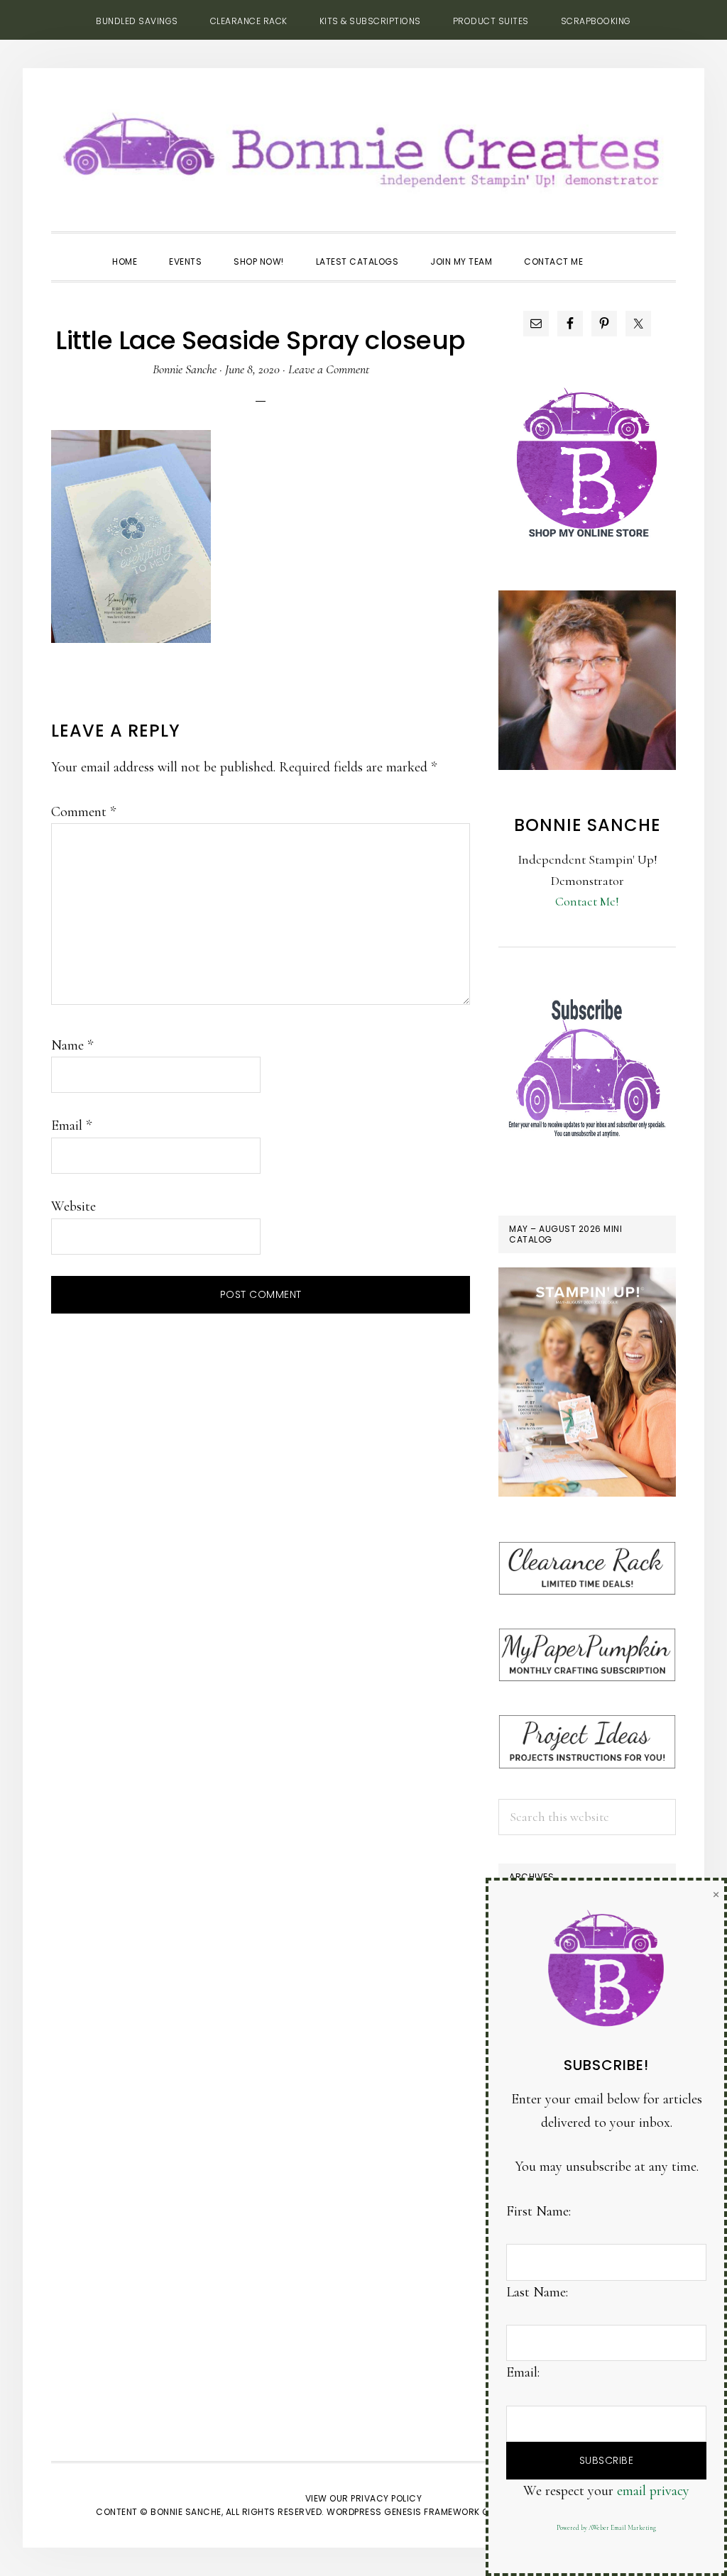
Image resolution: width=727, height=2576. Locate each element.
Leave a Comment (329, 369)
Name (72, 1045)
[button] (615, 249)
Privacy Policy (386, 2498)
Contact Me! (587, 901)
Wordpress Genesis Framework (403, 2512)
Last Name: (537, 2292)
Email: (523, 2372)
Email (71, 1125)
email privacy (653, 2491)
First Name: (539, 2211)
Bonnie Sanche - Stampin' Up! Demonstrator (363, 146)
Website (73, 1206)
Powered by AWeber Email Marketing (606, 2528)
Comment (83, 812)
